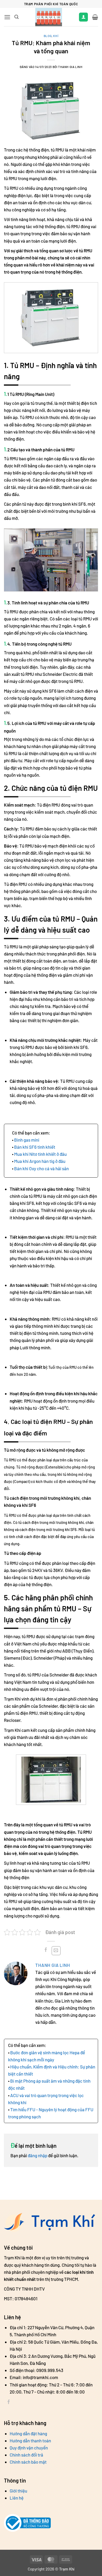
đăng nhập (38, 2155)
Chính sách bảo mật (28, 2462)
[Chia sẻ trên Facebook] (46, 1951)
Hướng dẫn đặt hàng (28, 2433)
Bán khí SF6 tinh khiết (35, 1147)
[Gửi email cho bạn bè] (56, 1951)
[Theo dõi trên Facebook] (9, 2403)
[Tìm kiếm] (16, 17)
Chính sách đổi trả (26, 2455)
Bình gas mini (27, 1140)
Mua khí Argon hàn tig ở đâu (40, 1161)
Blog (48, 36)
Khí (56, 36)
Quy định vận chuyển (29, 2448)
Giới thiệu (18, 2491)
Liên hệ (17, 2498)
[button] (7, 17)
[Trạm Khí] (49, 17)
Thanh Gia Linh (53, 1965)
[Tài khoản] (83, 17)
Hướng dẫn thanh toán (30, 2441)
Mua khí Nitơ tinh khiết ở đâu (40, 1154)
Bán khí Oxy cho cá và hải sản (41, 1168)
